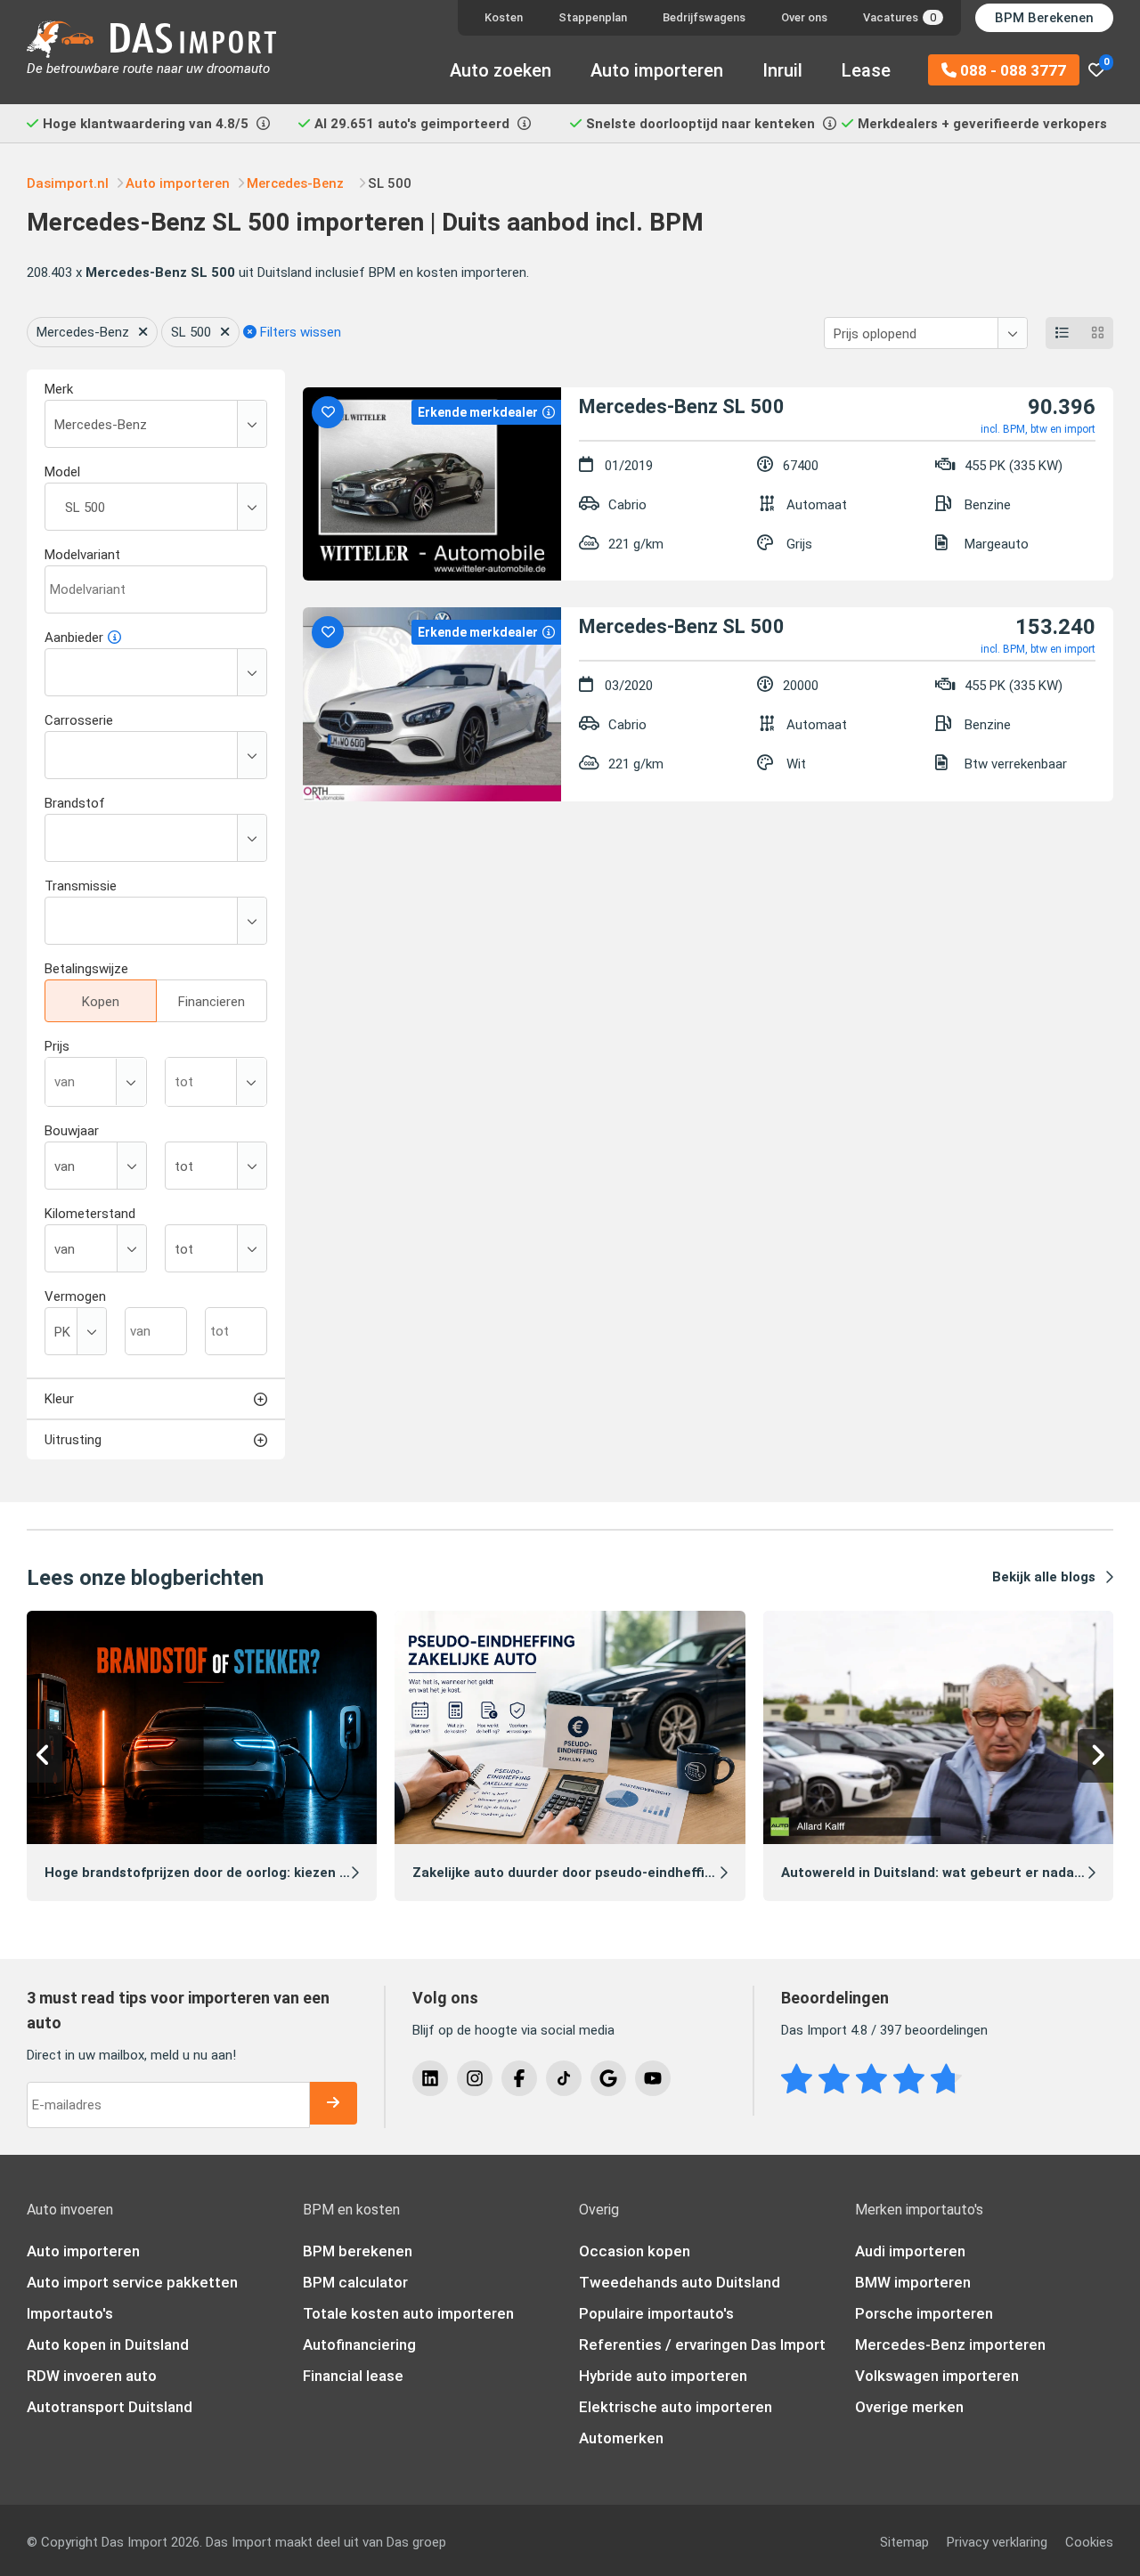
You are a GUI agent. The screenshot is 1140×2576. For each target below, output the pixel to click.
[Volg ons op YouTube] (653, 2078)
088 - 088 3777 (1011, 70)
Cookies (1089, 2542)
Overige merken (909, 2407)
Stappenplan (593, 17)
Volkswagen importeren (937, 2376)
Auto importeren (657, 70)
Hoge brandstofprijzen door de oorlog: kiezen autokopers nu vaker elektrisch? (296, 1873)
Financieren (212, 1002)
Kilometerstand (90, 1214)
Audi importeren (910, 2251)
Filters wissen (299, 332)
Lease (866, 70)
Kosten (504, 17)
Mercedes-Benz (83, 332)
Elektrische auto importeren (676, 2407)
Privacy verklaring (997, 2542)
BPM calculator (355, 2282)
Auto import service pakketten (132, 2282)
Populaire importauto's (656, 2313)
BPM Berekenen (1044, 18)
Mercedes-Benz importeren (950, 2344)
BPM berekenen (358, 2251)
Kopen (101, 1002)
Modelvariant (82, 555)
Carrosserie (79, 720)
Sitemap (904, 2542)
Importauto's (70, 2313)
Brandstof (75, 803)
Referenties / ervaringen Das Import (702, 2344)
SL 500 (191, 332)
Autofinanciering (359, 2344)
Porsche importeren (924, 2313)
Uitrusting (73, 1440)
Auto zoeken (501, 70)
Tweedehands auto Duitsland (680, 2282)
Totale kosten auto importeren (408, 2313)
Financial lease (353, 2376)
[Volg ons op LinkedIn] (430, 2078)
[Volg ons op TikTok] (564, 2078)
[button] (45, 1756)
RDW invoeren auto (92, 2376)
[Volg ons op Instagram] (475, 2078)
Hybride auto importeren (663, 2376)
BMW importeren (913, 2282)
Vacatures (900, 17)
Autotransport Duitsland (110, 2407)
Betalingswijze (86, 969)
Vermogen (75, 1296)
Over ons (804, 17)
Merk (59, 389)
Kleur (59, 1399)
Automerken (621, 2438)
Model (62, 472)
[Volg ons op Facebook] (519, 2078)
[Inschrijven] (333, 2103)
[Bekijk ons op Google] (608, 2078)
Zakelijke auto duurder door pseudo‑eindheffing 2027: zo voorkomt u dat (647, 1873)
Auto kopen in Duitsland (108, 2344)
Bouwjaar (72, 1131)
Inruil (782, 70)
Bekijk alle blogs (1044, 1577)
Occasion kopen (635, 2251)
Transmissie (81, 886)
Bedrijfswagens (704, 17)
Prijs (57, 1046)
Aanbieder (74, 638)
